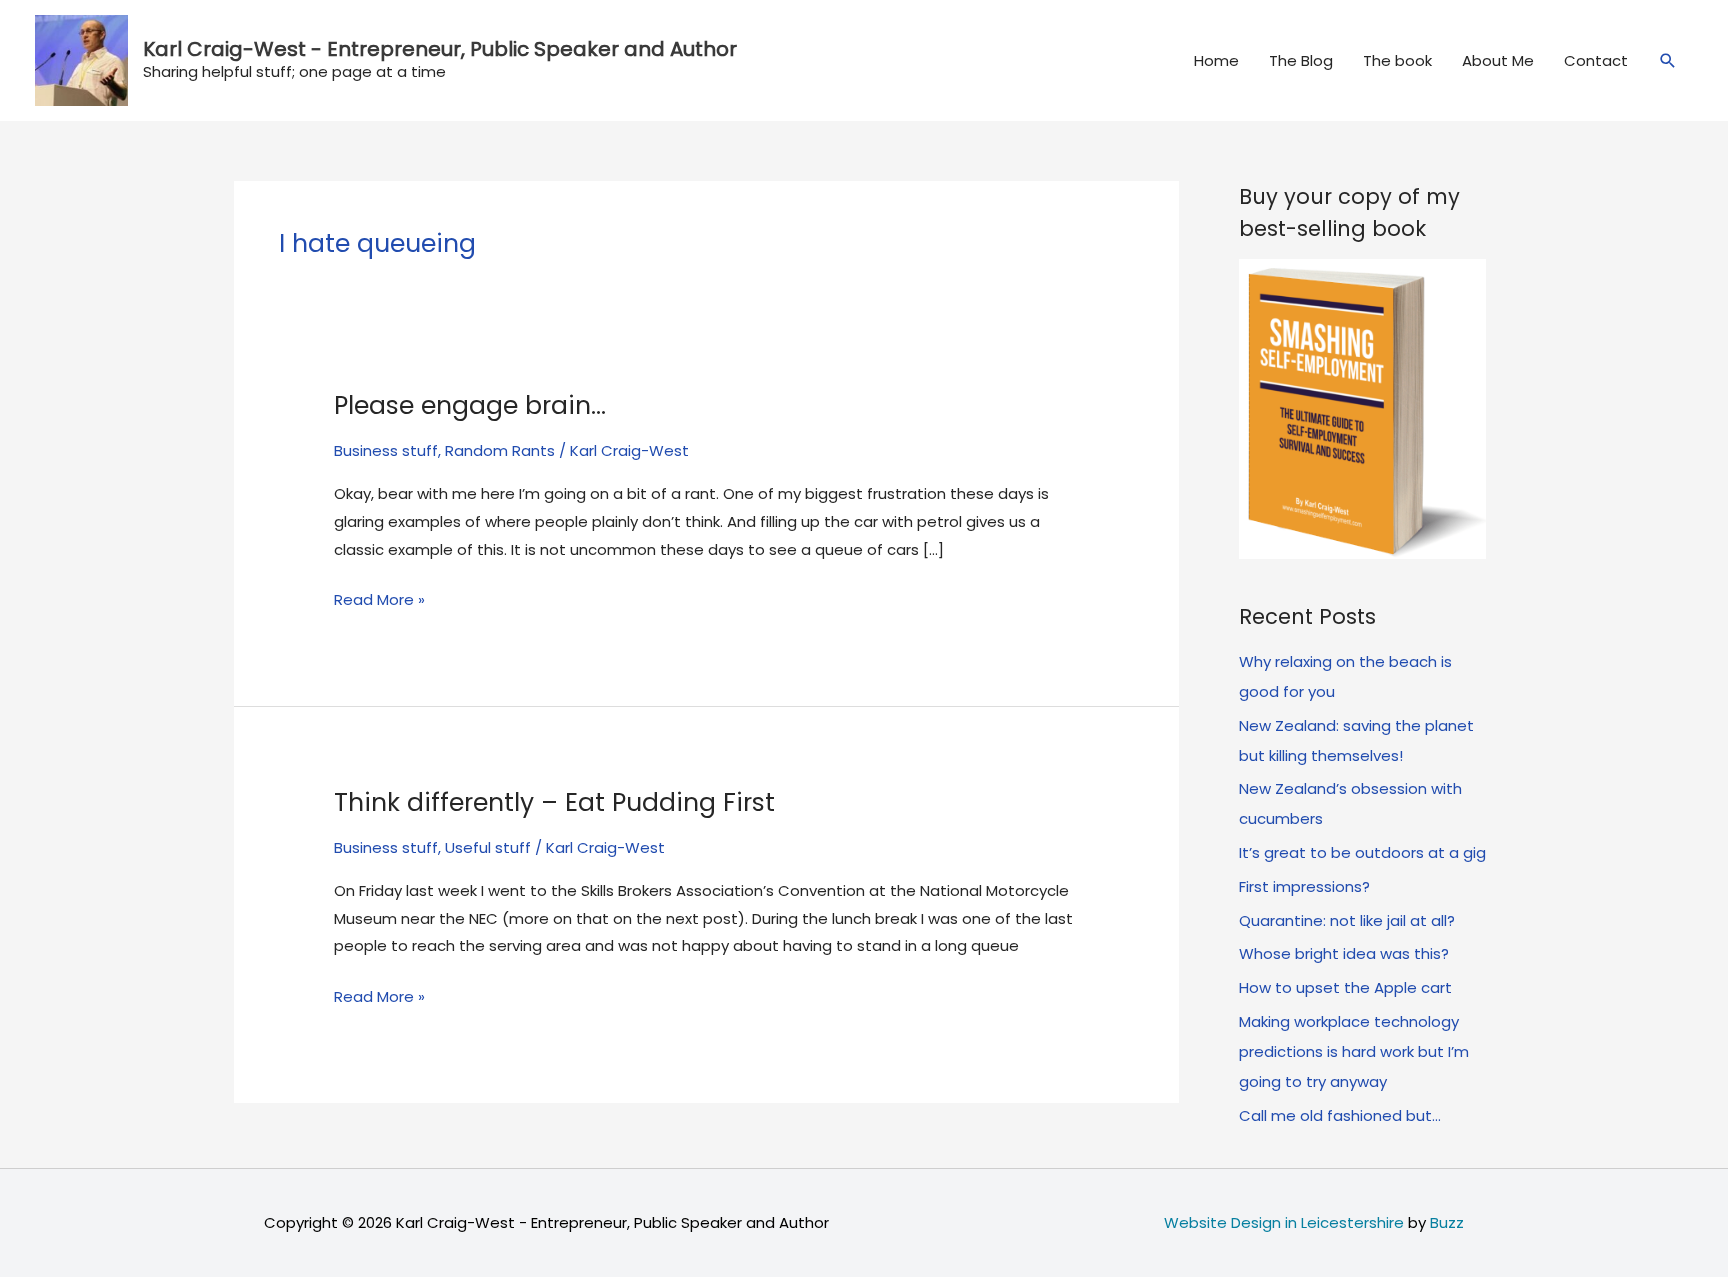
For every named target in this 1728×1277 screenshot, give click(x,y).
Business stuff (386, 450)
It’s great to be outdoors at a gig (1362, 852)
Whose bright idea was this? (1344, 953)
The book (1397, 60)
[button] (1668, 61)
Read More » (379, 601)
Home (1216, 60)
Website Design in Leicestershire (1284, 1222)
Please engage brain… (470, 405)
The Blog (1301, 60)
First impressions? (1304, 886)
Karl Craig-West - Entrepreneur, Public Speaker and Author (440, 49)
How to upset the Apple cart (1345, 987)
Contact (1596, 60)
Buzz (1447, 1222)
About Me (1498, 60)
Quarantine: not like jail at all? (1347, 920)
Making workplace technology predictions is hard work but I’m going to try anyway (1354, 1051)
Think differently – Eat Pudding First (554, 802)
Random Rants (500, 450)
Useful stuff (488, 847)
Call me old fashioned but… (1340, 1115)
